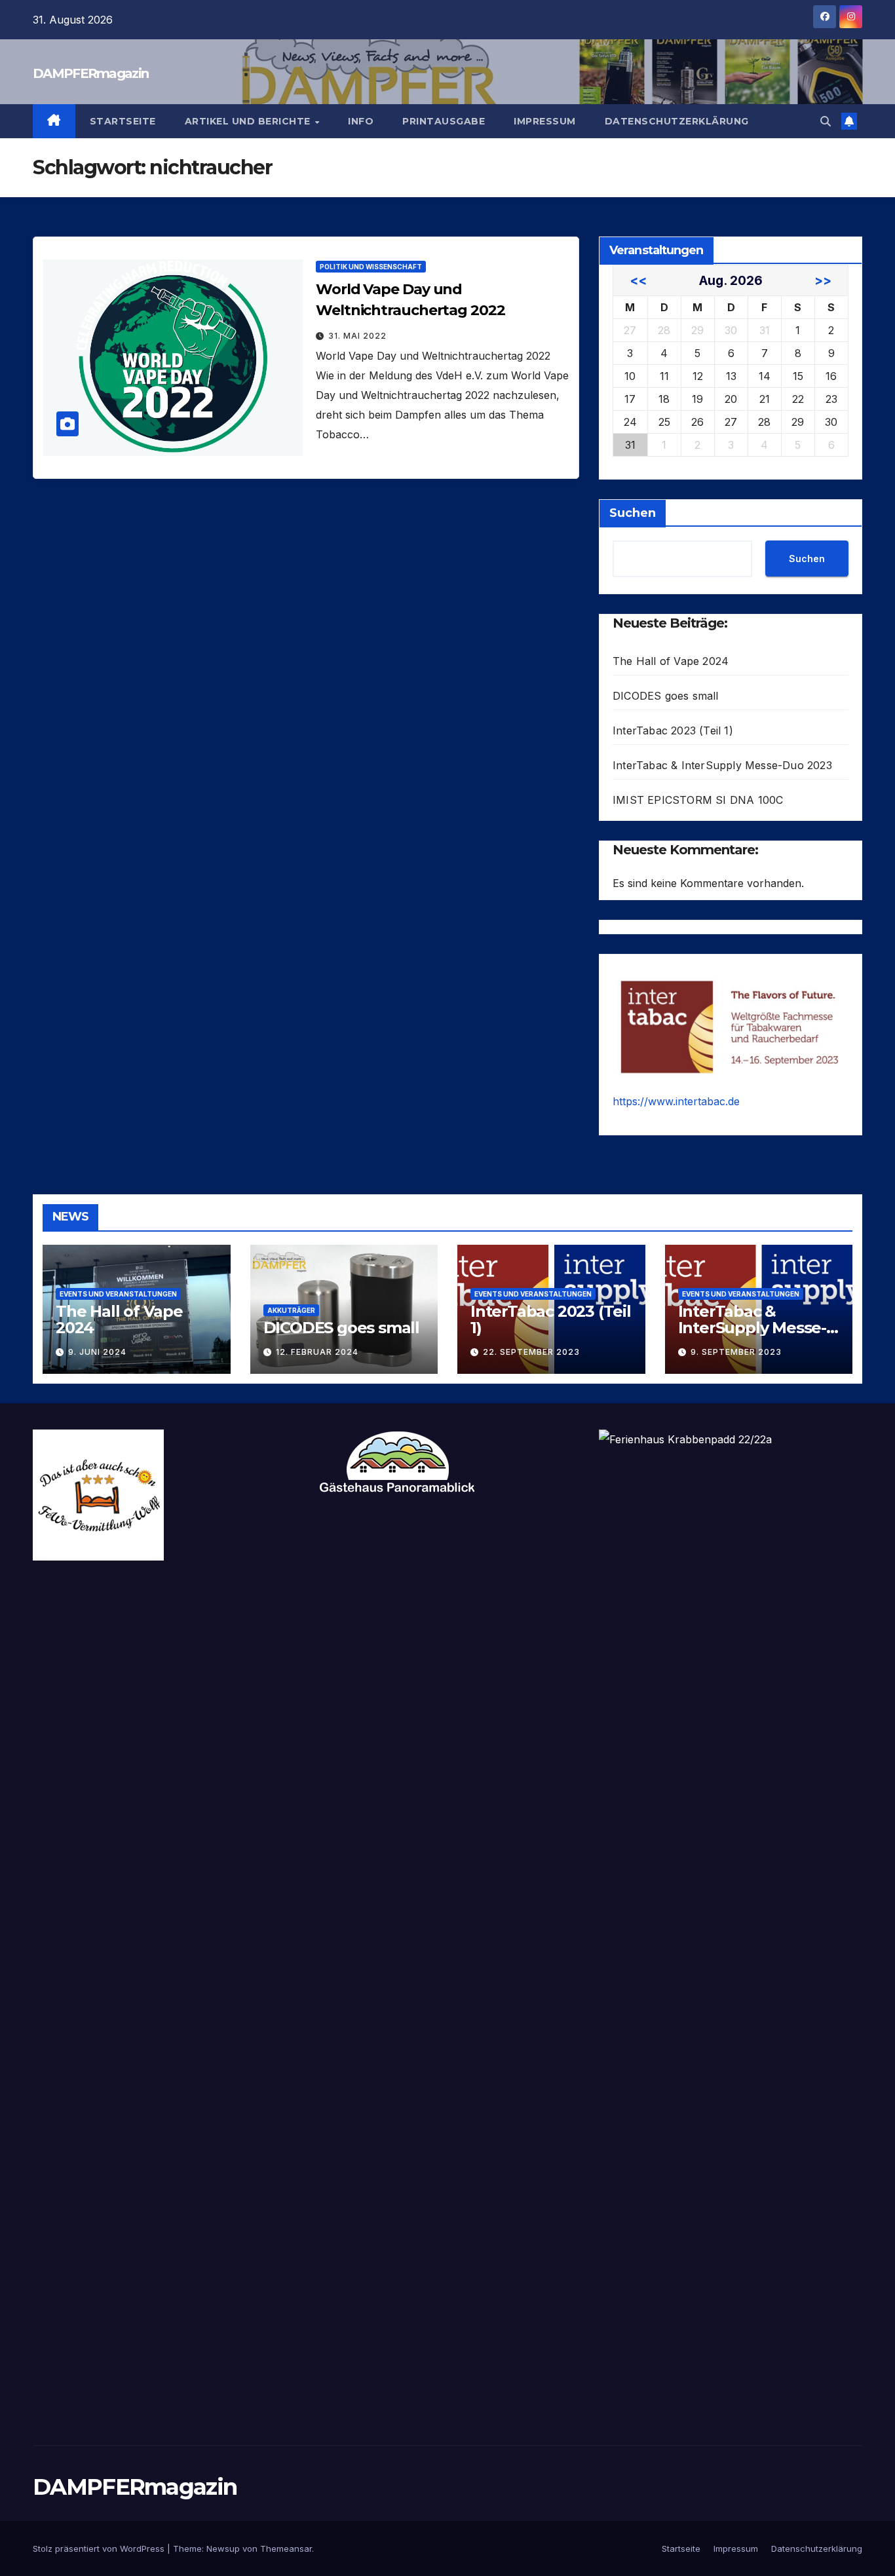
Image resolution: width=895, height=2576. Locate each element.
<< (638, 280)
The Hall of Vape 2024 (671, 661)
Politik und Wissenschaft (371, 267)
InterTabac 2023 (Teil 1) (673, 730)
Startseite (123, 121)
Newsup (223, 2548)
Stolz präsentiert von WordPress (100, 2548)
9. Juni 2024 (97, 1352)
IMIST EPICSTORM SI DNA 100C (698, 800)
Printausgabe (444, 121)
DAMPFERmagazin (90, 73)
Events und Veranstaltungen (118, 1294)
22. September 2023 (531, 1352)
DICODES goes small (666, 696)
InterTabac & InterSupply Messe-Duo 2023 (722, 765)
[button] (826, 121)
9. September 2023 (736, 1352)
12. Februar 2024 (317, 1352)
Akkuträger (291, 1310)
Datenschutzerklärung (677, 121)
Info (361, 121)
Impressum (545, 121)
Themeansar (286, 2548)
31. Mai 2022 (357, 336)
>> (823, 280)
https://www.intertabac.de (676, 1101)
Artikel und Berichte (249, 121)
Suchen (633, 513)
